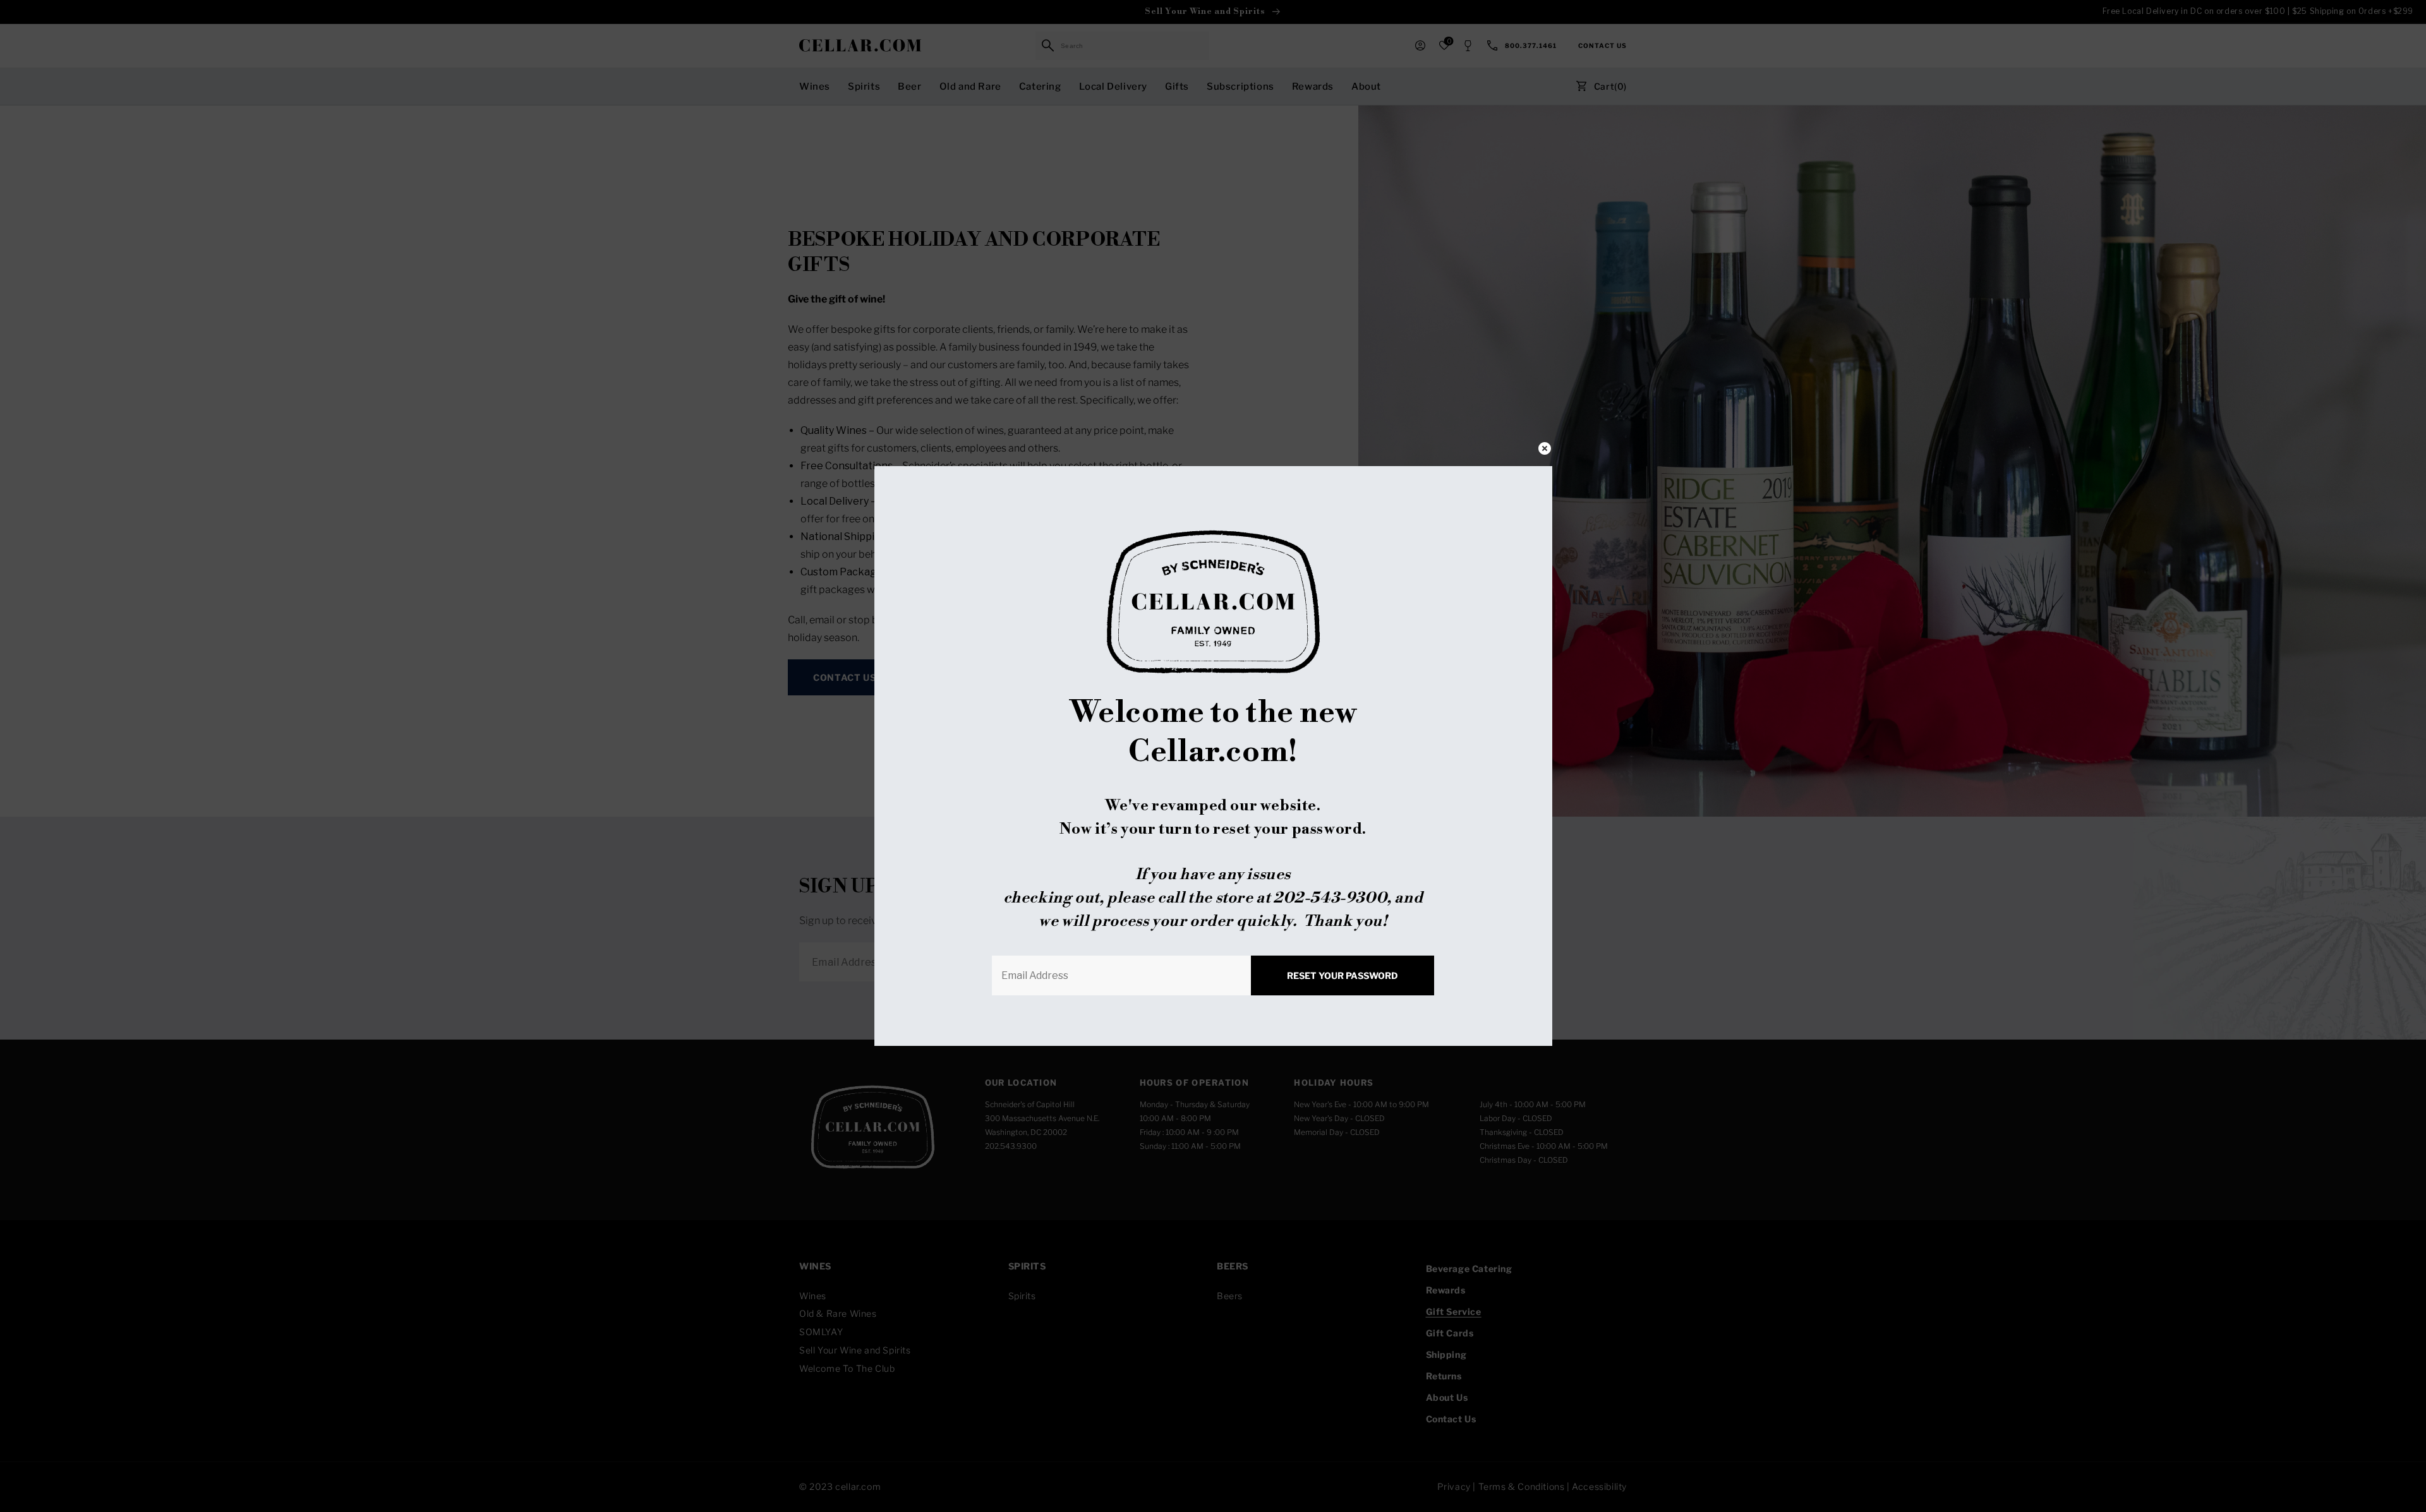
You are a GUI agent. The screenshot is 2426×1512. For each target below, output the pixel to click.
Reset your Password (1343, 975)
